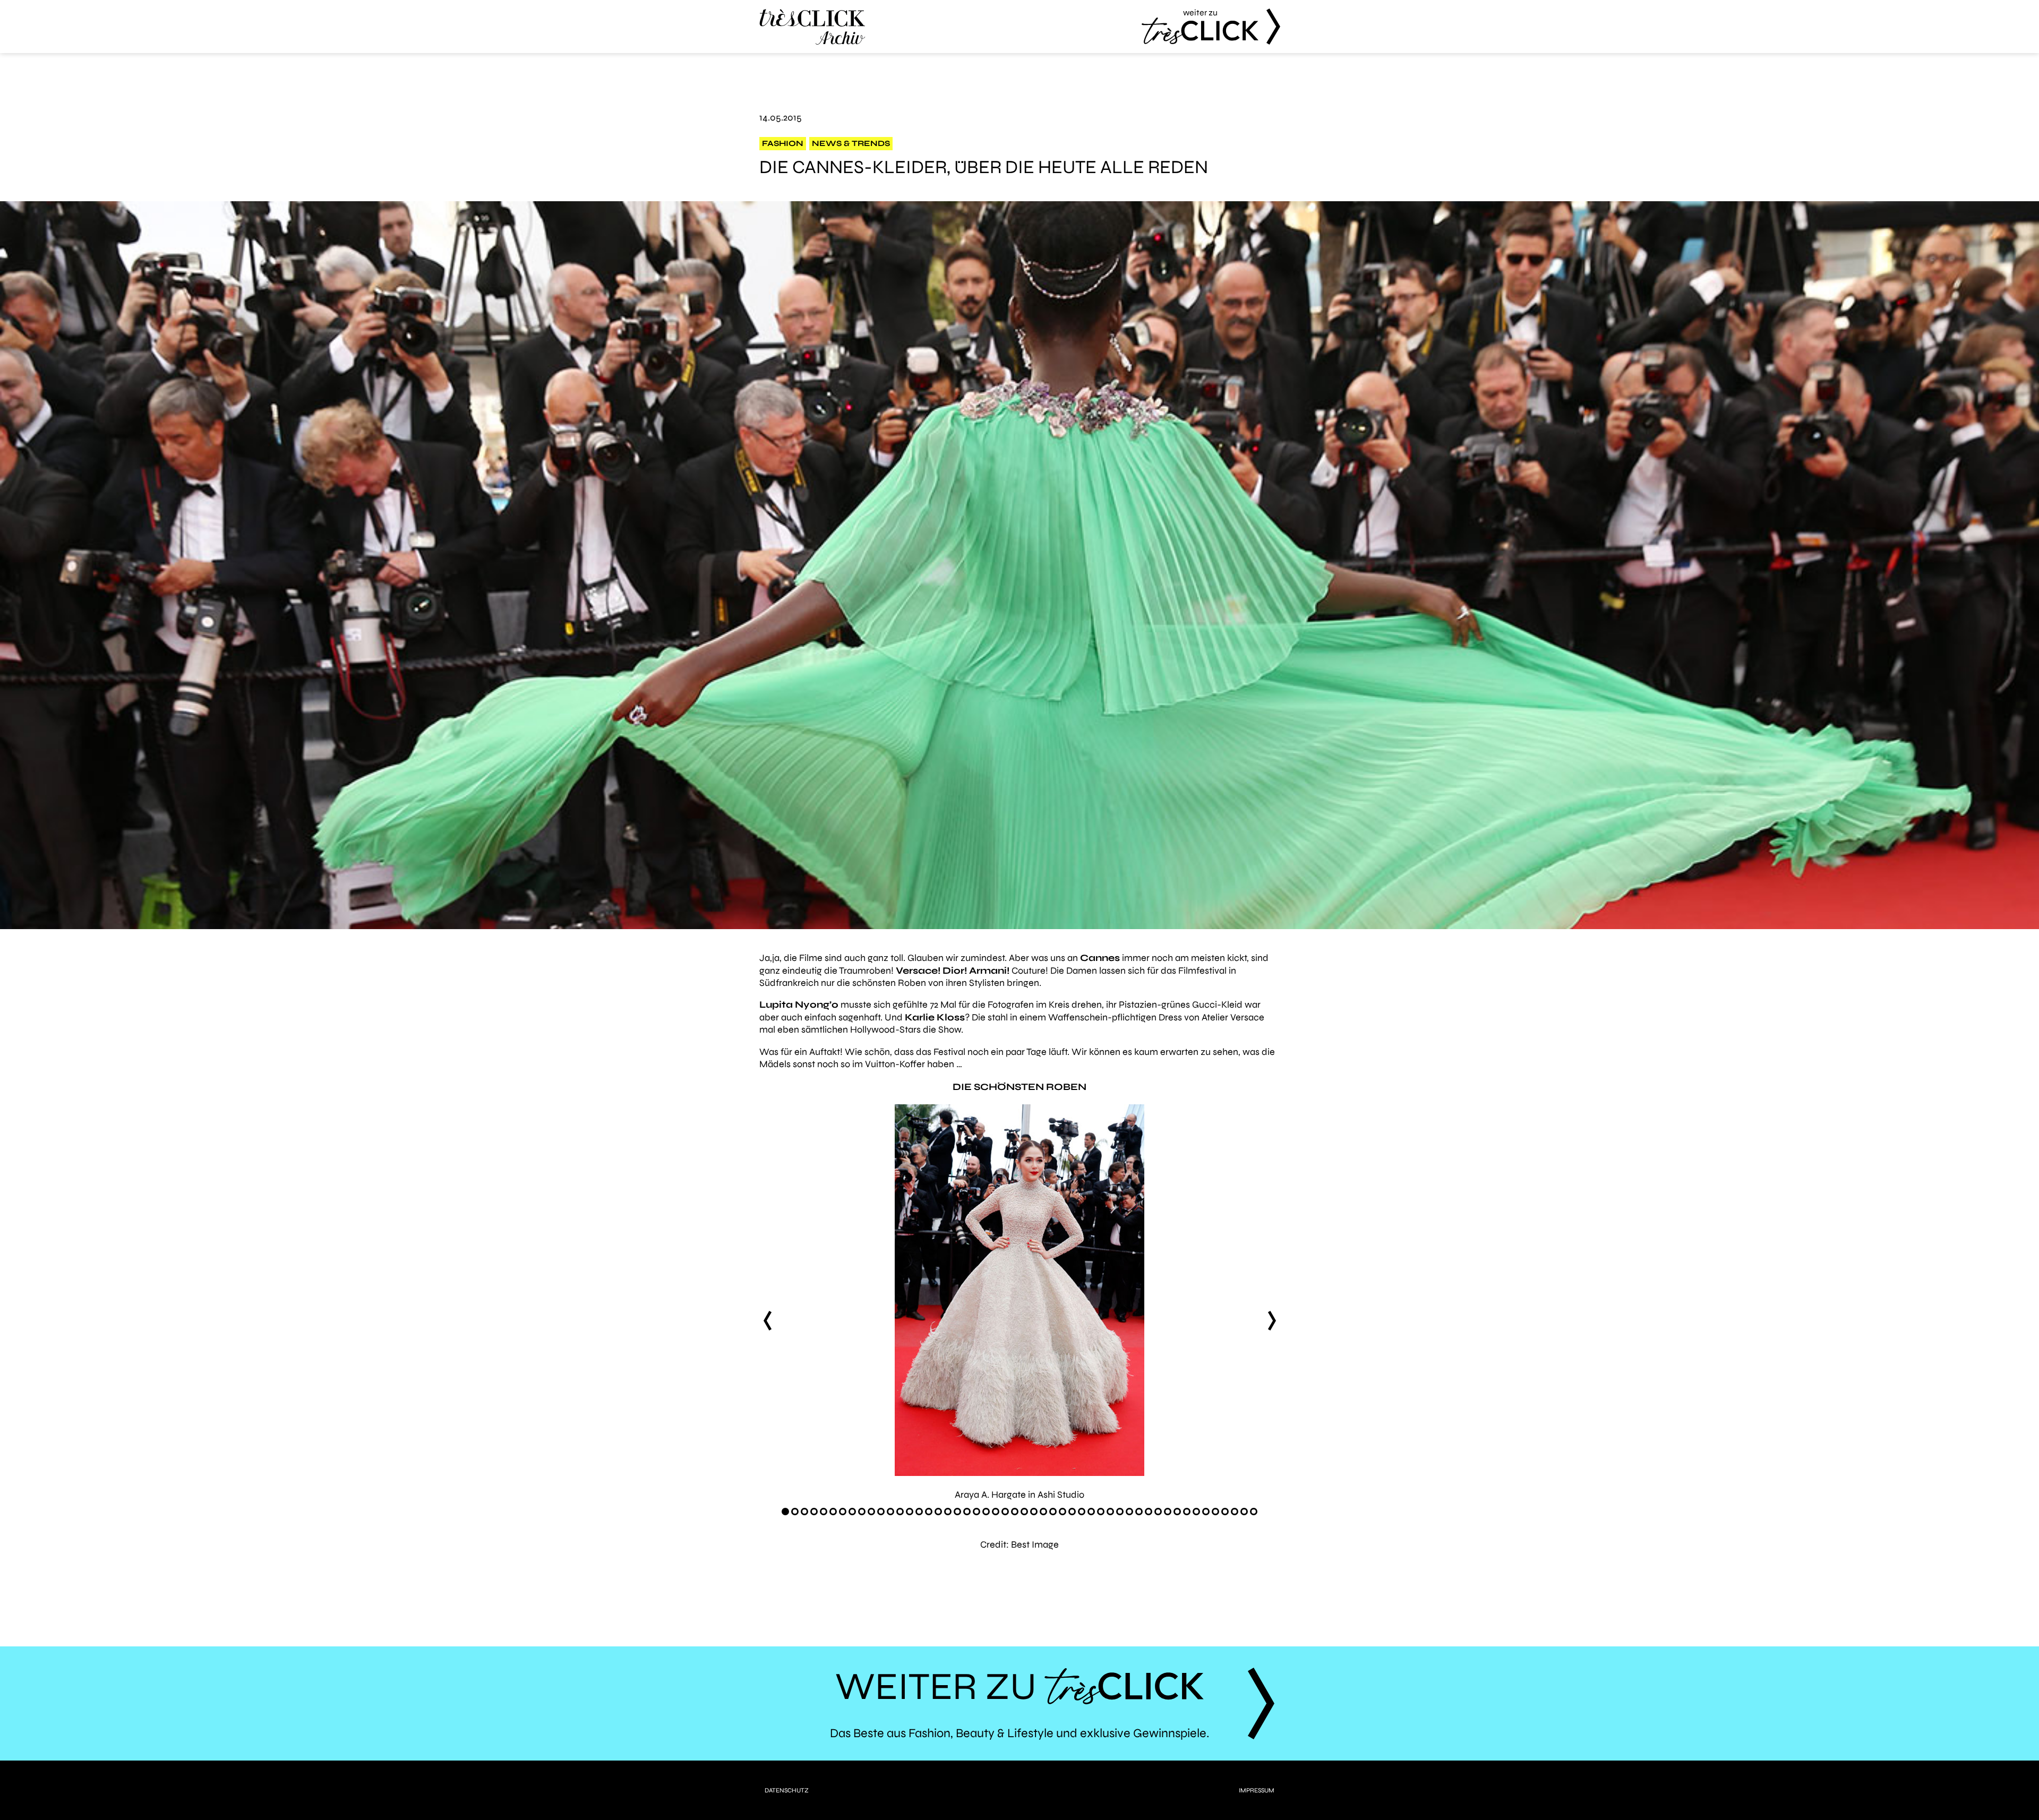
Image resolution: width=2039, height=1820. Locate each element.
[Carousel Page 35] (1110, 1512)
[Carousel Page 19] (957, 1512)
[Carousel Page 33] (1091, 1512)
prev (767, 1320)
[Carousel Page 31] (1072, 1512)
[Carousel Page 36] (1120, 1512)
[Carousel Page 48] (1235, 1512)
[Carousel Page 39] (1149, 1512)
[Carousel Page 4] (814, 1512)
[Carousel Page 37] (1129, 1512)
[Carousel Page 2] (795, 1512)
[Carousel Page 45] (1206, 1512)
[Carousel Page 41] (1168, 1512)
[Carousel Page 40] (1158, 1512)
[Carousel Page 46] (1215, 1512)
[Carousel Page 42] (1177, 1512)
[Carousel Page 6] (833, 1512)
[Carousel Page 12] (890, 1512)
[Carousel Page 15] (919, 1512)
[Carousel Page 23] (996, 1512)
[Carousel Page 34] (1101, 1512)
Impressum (1257, 1790)
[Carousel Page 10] (871, 1512)
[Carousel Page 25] (1015, 1512)
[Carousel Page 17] (938, 1512)
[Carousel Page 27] (1034, 1512)
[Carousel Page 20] (967, 1512)
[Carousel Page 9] (862, 1512)
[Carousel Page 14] (910, 1512)
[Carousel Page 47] (1225, 1512)
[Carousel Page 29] (1053, 1512)
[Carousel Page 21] (976, 1512)
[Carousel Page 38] (1139, 1512)
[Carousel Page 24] (1005, 1512)
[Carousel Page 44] (1196, 1512)
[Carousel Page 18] (948, 1512)
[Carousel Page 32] (1082, 1512)
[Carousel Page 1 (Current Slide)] (785, 1512)
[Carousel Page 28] (1043, 1512)
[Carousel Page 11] (881, 1512)
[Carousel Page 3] (804, 1512)
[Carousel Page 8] (852, 1512)
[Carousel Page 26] (1024, 1512)
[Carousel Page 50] (1254, 1512)
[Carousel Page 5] (824, 1512)
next (1272, 1320)
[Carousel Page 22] (986, 1512)
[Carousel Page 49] (1244, 1512)
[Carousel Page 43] (1187, 1512)
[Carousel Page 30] (1063, 1512)
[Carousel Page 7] (843, 1512)
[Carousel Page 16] (929, 1512)
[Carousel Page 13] (900, 1512)
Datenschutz (787, 1790)
